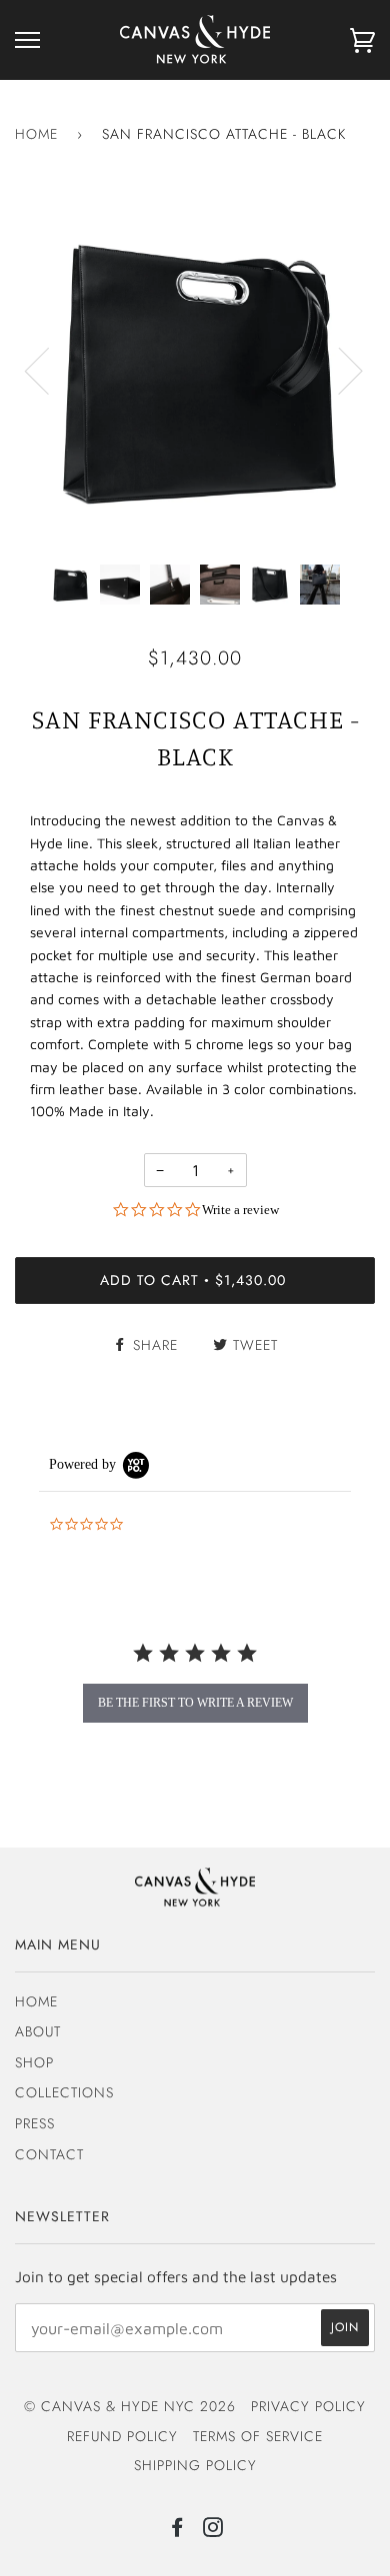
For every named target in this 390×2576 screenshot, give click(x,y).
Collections (64, 2092)
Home (36, 134)
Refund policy (122, 2436)
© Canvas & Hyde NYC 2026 (130, 2406)
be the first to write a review (195, 1703)
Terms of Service (258, 2436)
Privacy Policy (308, 2406)
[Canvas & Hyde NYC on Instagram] (213, 2530)
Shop (34, 2062)
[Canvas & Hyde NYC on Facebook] (177, 2530)
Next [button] (338, 370)
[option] (195, 370)
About (38, 2031)
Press (35, 2123)
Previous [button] (49, 370)
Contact (49, 2154)
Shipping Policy (195, 2465)
